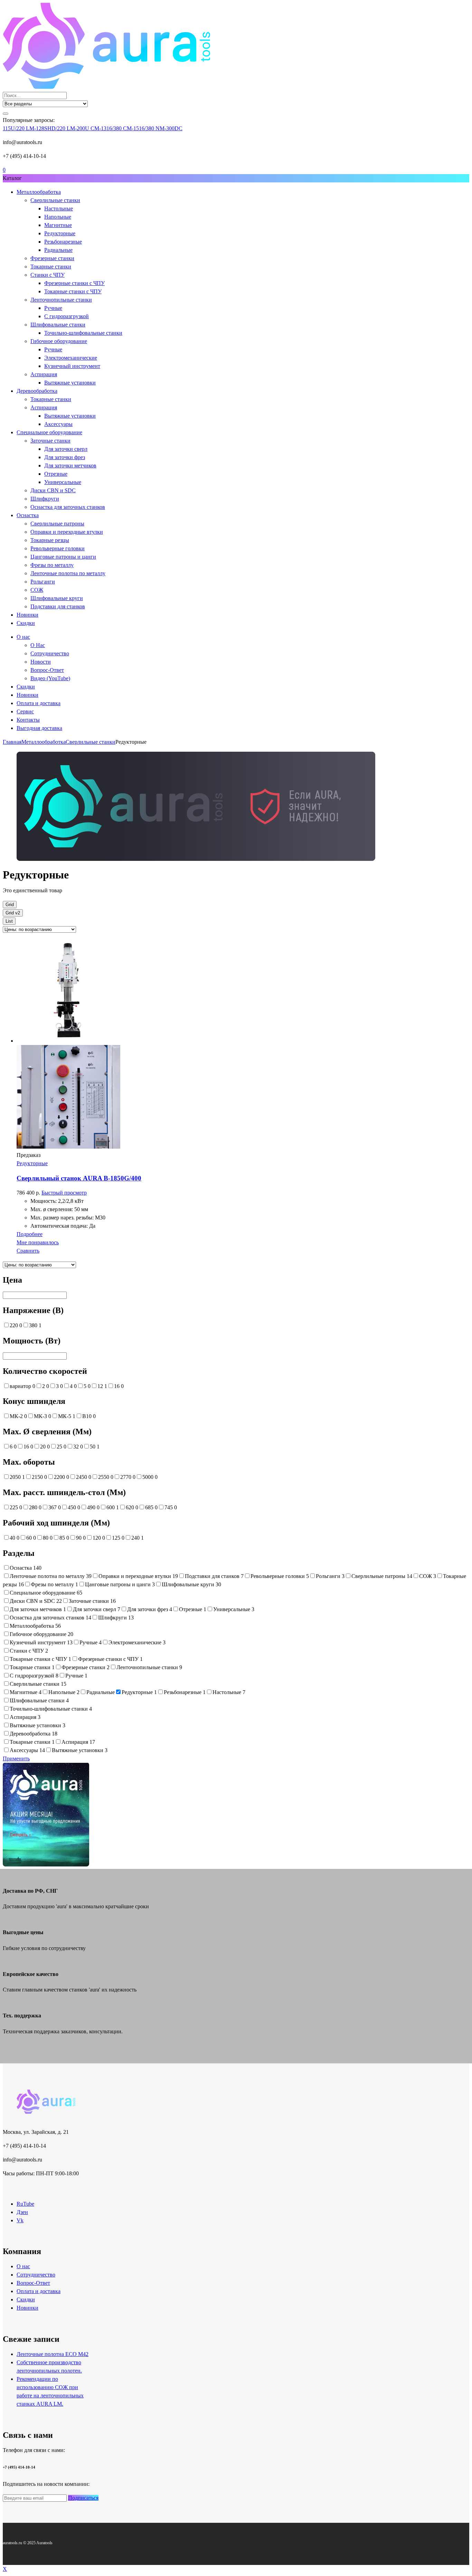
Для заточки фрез (65, 457)
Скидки (26, 623)
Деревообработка (37, 391)
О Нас (38, 645)
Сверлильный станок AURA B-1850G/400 (79, 1178)
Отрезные (56, 474)
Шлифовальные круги (57, 598)
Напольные (58, 217)
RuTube (25, 2204)
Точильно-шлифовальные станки (83, 333)
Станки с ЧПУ (48, 275)
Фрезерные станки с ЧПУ (74, 283)
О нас (23, 637)
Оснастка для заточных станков (68, 507)
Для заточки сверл (66, 449)
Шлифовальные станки (58, 325)
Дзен (22, 2212)
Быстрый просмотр (64, 1193)
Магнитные (58, 225)
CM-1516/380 (139, 128)
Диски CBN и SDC (53, 490)
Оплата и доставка (39, 703)
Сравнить (28, 1251)
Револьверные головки (58, 548)
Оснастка (28, 515)
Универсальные (63, 482)
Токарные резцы (50, 540)
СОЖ (37, 590)
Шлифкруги (45, 499)
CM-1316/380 (107, 128)
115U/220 (14, 128)
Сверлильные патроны (57, 524)
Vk (20, 2220)
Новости (41, 662)
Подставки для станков (58, 606)
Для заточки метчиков (70, 465)
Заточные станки (50, 441)
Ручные (53, 308)
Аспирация (44, 374)
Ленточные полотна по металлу (68, 573)
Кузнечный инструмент (72, 366)
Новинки (27, 615)
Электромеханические (71, 358)
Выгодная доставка (39, 728)
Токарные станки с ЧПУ (73, 291)
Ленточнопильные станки (61, 300)
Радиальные (58, 250)
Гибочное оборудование (59, 341)
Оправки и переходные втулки (67, 532)
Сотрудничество (50, 653)
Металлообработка (39, 192)
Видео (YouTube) (50, 678)
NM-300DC (169, 128)
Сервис (25, 711)
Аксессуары (58, 424)
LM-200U (79, 128)
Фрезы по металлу (52, 565)
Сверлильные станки (55, 200)
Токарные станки (51, 267)
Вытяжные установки (70, 383)
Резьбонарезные (63, 242)
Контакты (28, 720)
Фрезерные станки (52, 258)
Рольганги (43, 582)
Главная (12, 742)
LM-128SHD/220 (46, 128)
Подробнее (30, 1234)
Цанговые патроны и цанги (63, 557)
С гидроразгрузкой (67, 316)
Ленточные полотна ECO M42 (53, 2354)
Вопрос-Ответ (47, 670)
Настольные (59, 208)
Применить (16, 1758)
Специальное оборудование (49, 432)
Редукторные (60, 233)
